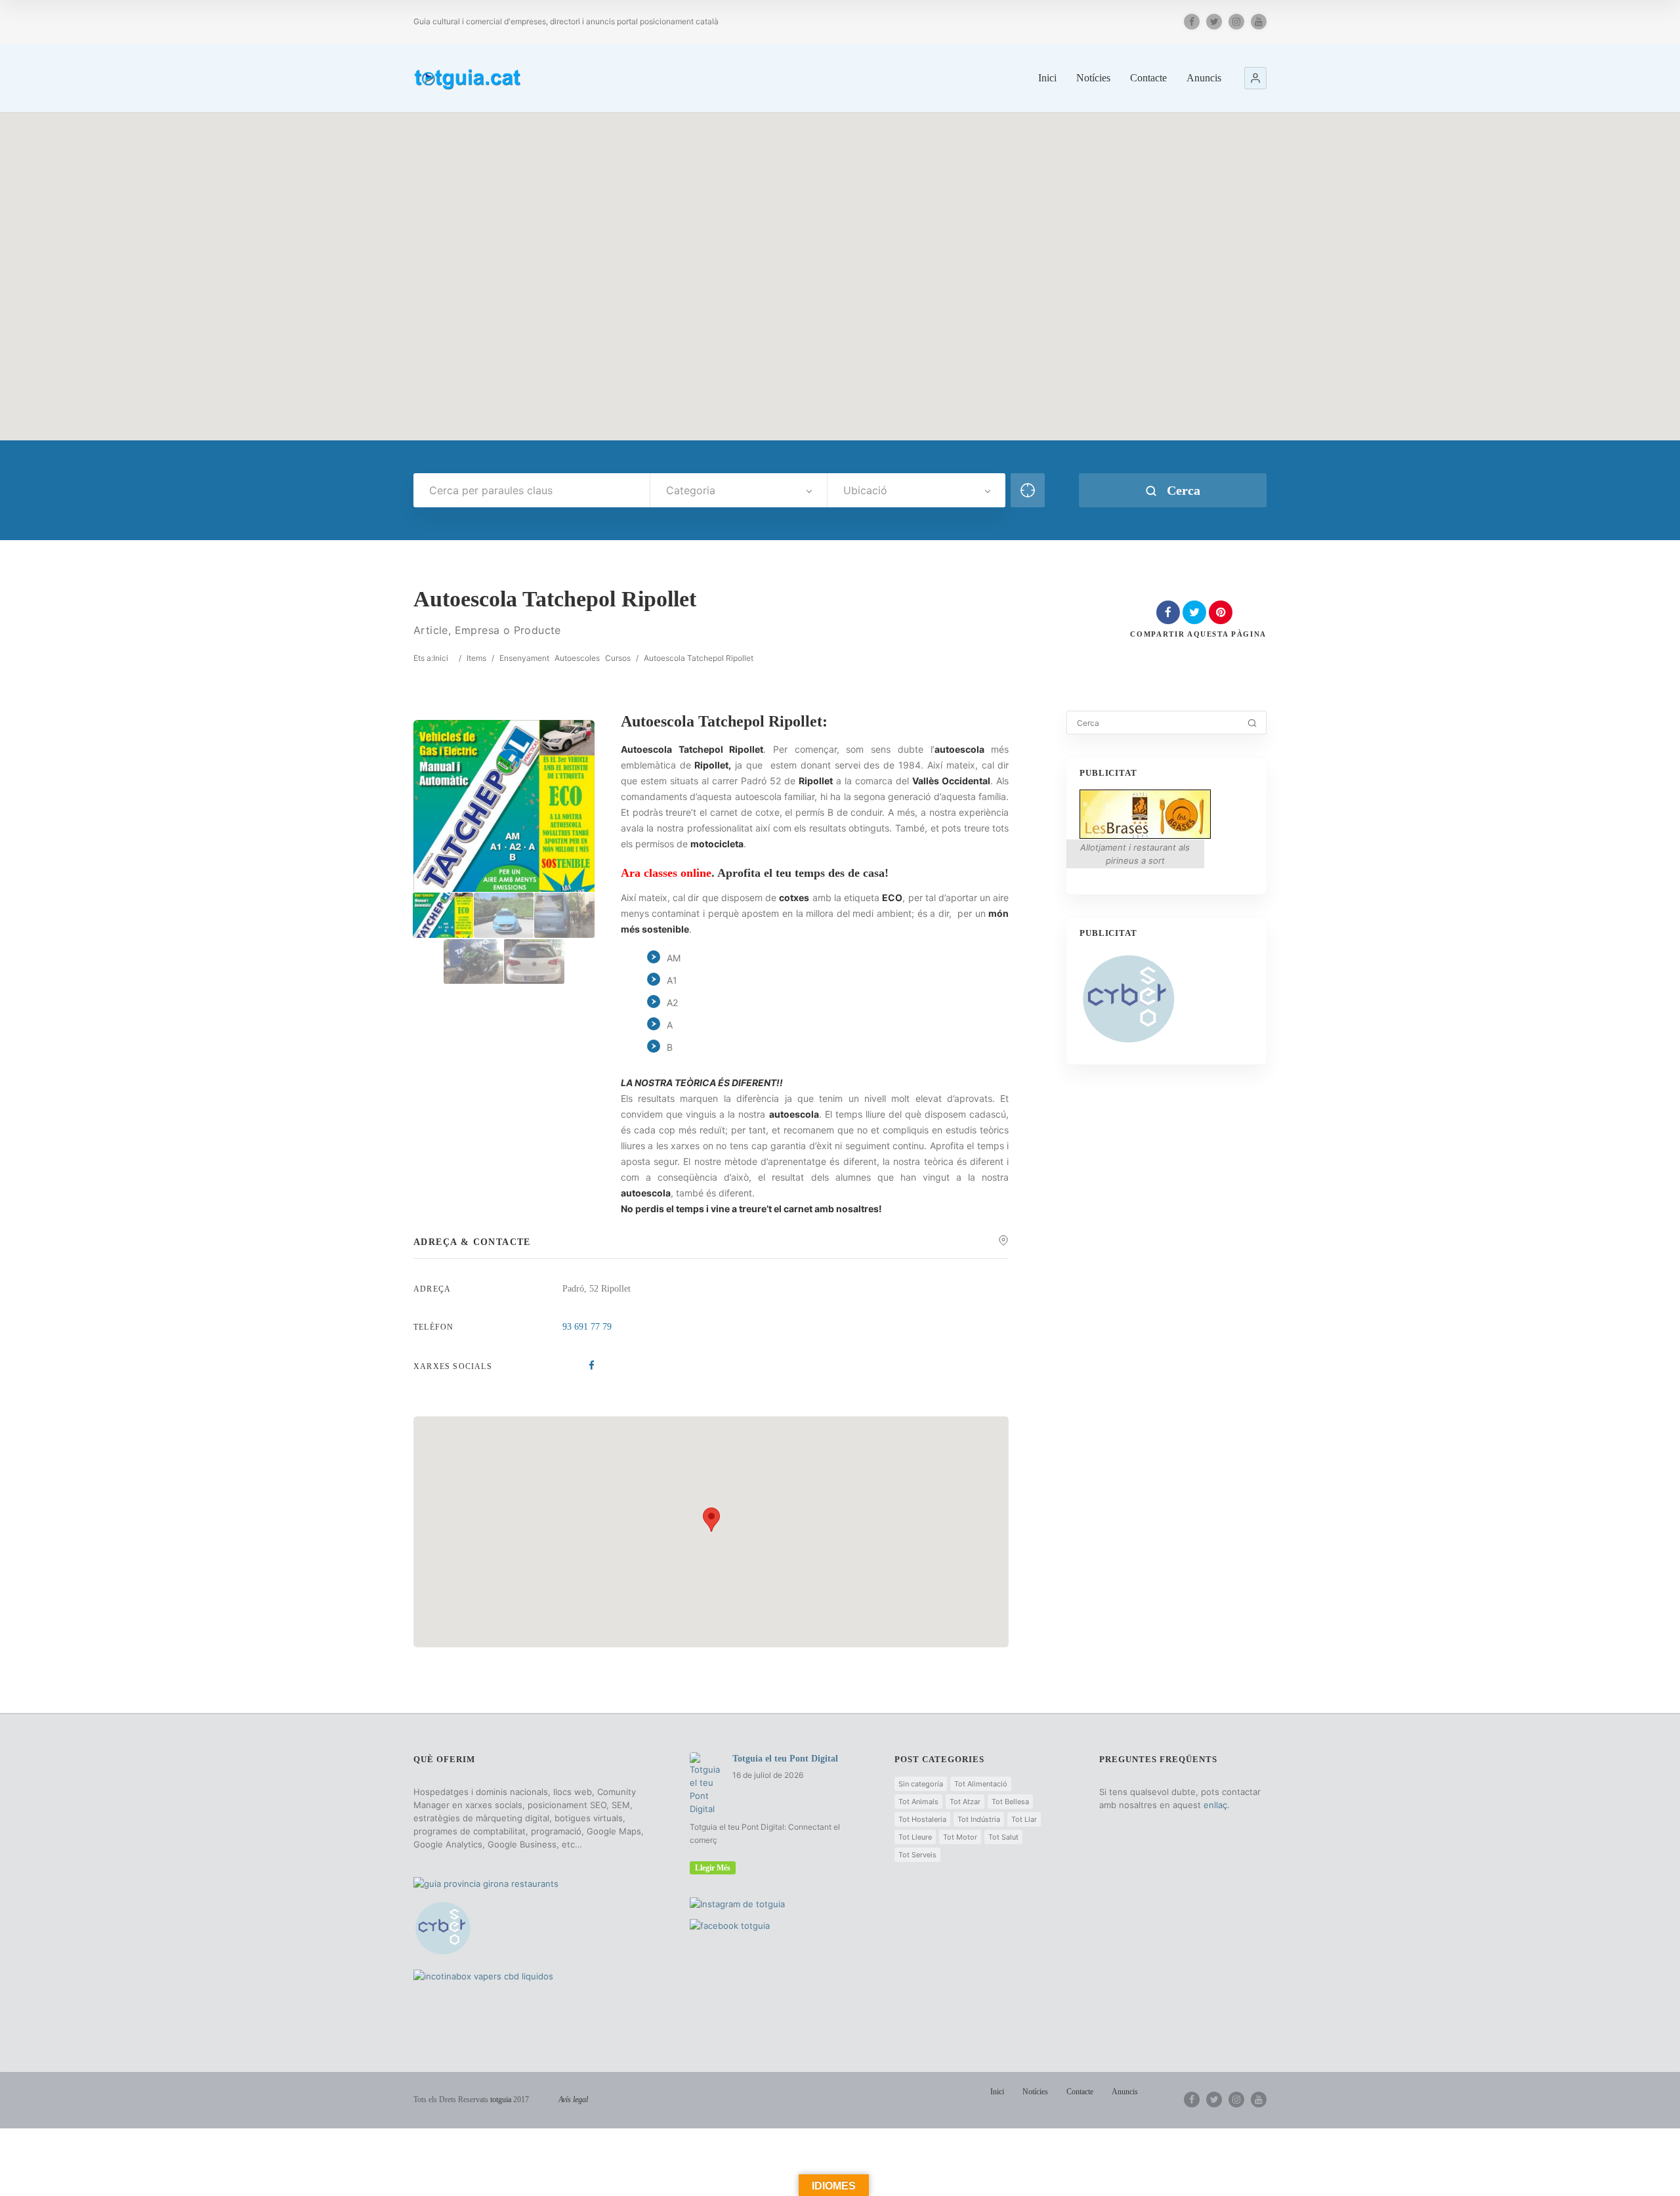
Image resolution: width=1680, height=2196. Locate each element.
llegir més (713, 1868)
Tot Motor (960, 1837)
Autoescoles (577, 658)
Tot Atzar (965, 1802)
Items (476, 658)
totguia (501, 2100)
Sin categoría (921, 1784)
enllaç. (1217, 1805)
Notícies (1093, 78)
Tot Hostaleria (922, 1819)
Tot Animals (918, 1802)
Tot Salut (1003, 1837)
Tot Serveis (917, 1855)
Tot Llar (1024, 1819)
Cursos (618, 658)
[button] (1255, 78)
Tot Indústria (979, 1819)
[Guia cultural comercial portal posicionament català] (469, 77)
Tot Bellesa (1010, 1802)
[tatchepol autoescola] (504, 915)
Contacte (1148, 78)
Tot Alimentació (981, 1784)
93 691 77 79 (587, 1327)
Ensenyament (524, 658)
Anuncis (1204, 78)
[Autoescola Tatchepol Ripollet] (443, 915)
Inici (1047, 78)
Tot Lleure (915, 1837)
